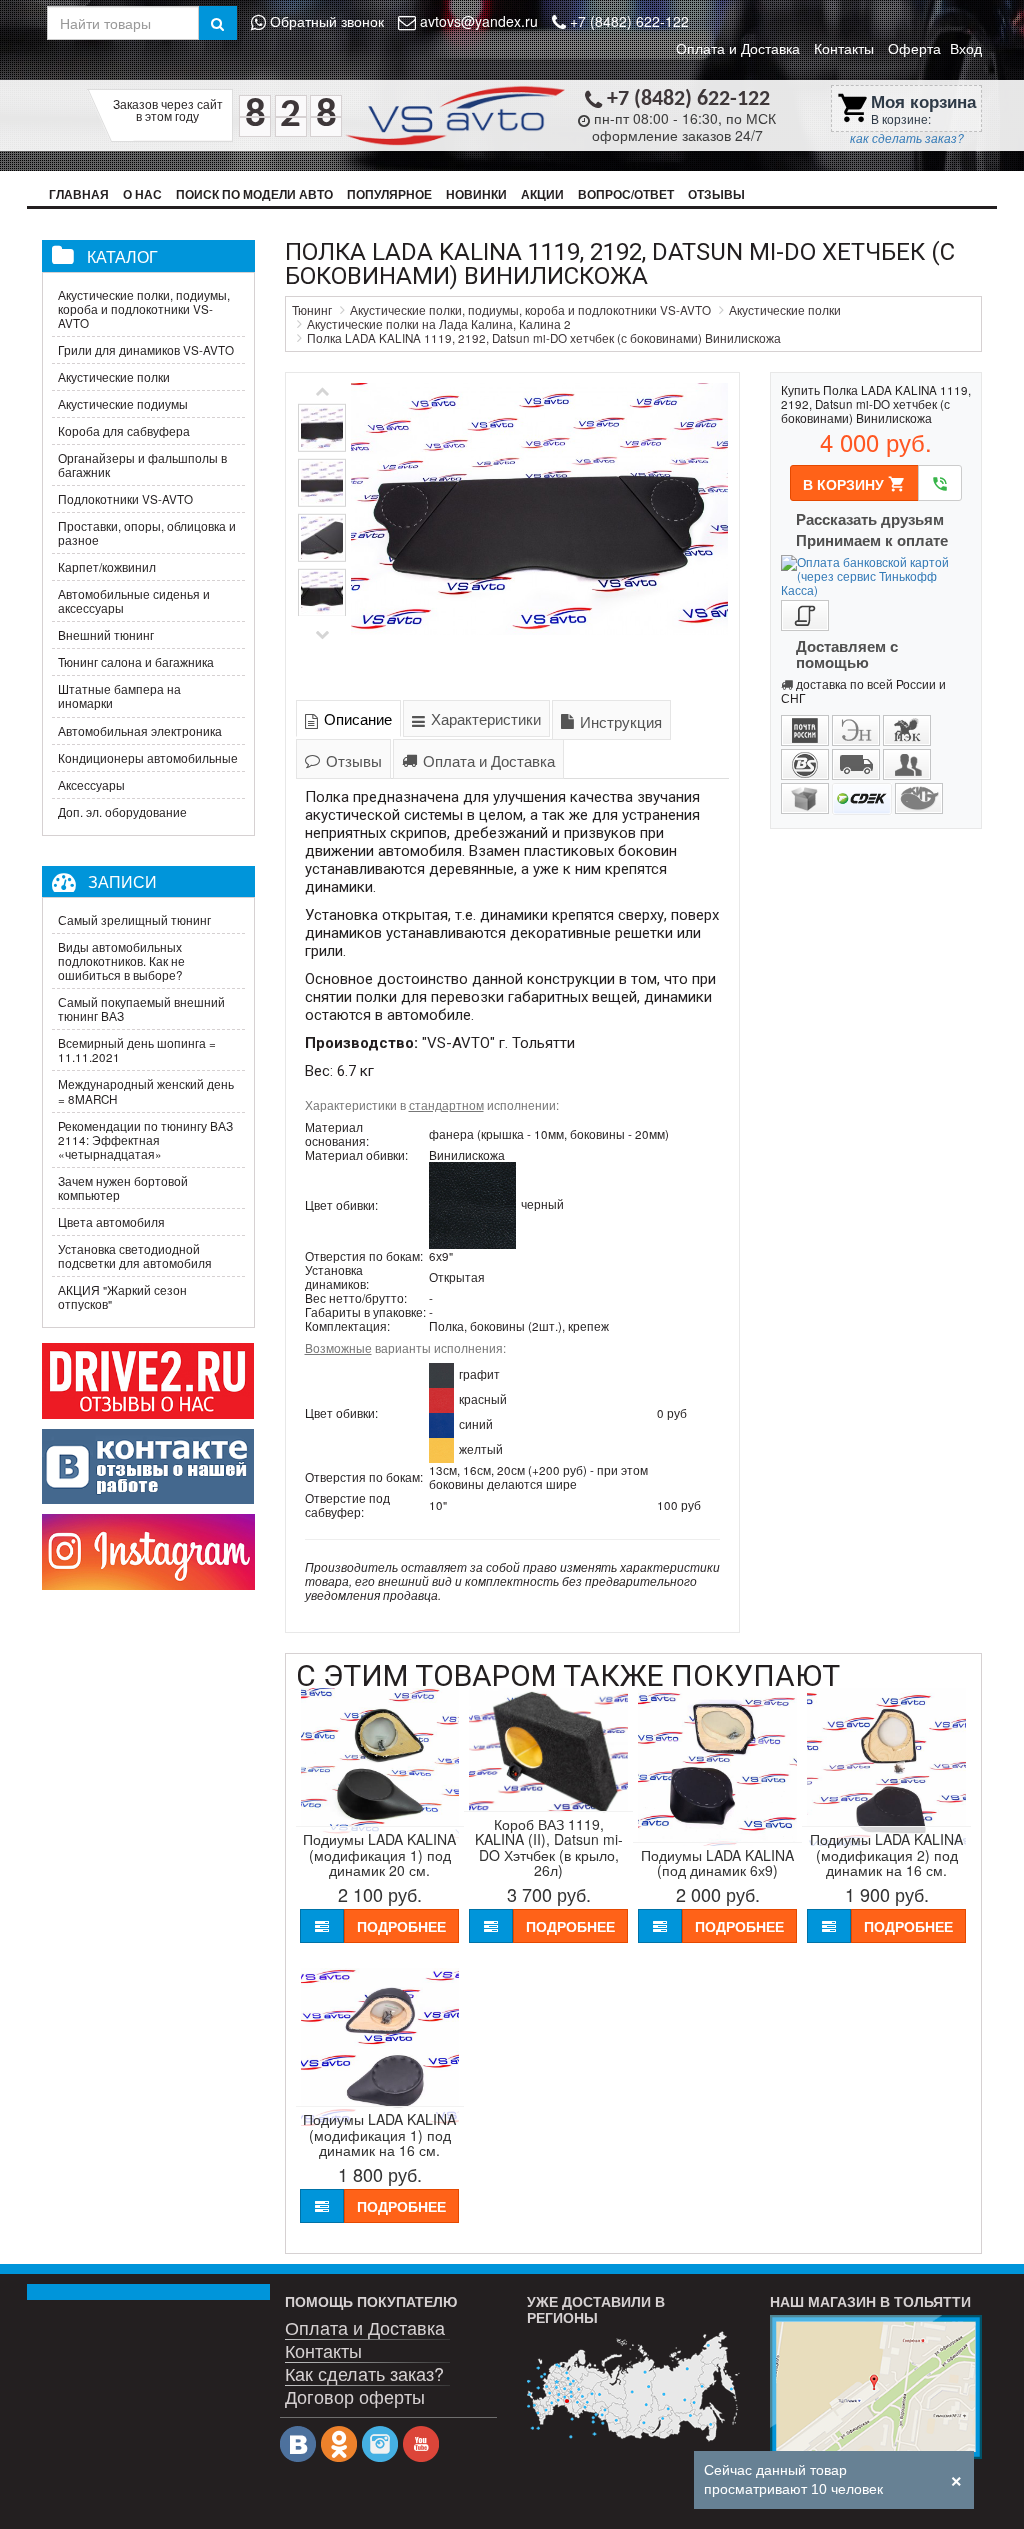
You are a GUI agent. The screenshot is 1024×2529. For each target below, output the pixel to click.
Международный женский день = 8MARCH (146, 1091)
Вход (966, 48)
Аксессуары (91, 785)
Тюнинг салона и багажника (136, 662)
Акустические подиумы (123, 404)
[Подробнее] (633, 2386)
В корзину (854, 484)
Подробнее (401, 1926)
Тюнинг (312, 310)
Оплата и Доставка (738, 48)
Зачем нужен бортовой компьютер (123, 1188)
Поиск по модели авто (254, 194)
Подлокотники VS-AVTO (125, 499)
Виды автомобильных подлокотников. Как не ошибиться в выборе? (121, 961)
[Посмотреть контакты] (876, 2387)
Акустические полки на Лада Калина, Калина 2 (439, 324)
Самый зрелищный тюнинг (134, 920)
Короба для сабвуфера (124, 431)
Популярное (389, 194)
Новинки (476, 194)
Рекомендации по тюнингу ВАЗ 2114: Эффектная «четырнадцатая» (145, 1140)
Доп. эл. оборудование (122, 812)
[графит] (441, 1374)
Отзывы (716, 194)
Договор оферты (355, 2395)
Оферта (914, 48)
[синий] (441, 1424)
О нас (142, 194)
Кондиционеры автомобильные (148, 758)
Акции (542, 194)
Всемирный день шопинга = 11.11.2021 (137, 1050)
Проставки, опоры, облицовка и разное (147, 533)
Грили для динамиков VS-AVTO (146, 350)
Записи (122, 881)
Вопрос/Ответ (626, 194)
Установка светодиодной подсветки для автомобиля (135, 1256)
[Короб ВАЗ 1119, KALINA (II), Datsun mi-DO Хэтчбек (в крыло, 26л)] (548, 1810)
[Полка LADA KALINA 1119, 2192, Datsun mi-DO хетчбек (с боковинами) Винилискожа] (540, 533)
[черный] (472, 1203)
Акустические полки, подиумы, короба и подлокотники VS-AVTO (144, 309)
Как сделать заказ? (364, 2372)
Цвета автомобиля (111, 1222)
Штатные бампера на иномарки (119, 696)
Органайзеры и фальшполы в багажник (142, 465)
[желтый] (441, 1449)
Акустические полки (114, 377)
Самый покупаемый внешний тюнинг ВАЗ (141, 1009)
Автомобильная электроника (140, 731)
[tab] (348, 718)
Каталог (122, 256)
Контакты (844, 48)
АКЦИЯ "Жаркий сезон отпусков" (122, 1297)
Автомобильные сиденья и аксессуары (134, 601)
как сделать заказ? (907, 138)
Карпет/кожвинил (107, 567)
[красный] (441, 1399)
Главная (79, 194)
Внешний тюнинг (106, 635)
